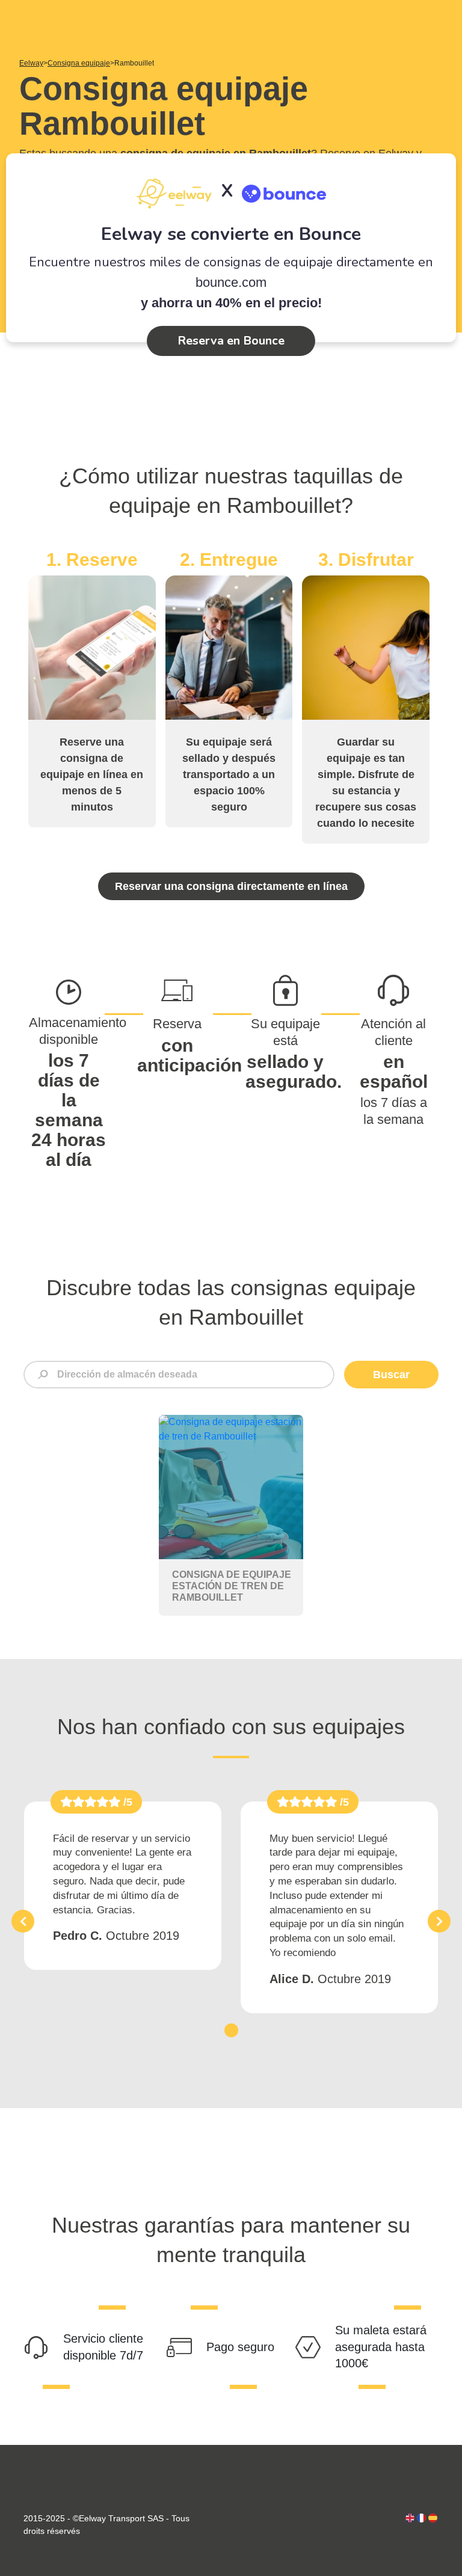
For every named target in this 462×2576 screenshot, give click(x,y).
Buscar (391, 1375)
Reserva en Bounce (231, 341)
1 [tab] (231, 2030)
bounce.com (231, 282)
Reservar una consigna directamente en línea (231, 886)
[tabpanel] (123, 1886)
